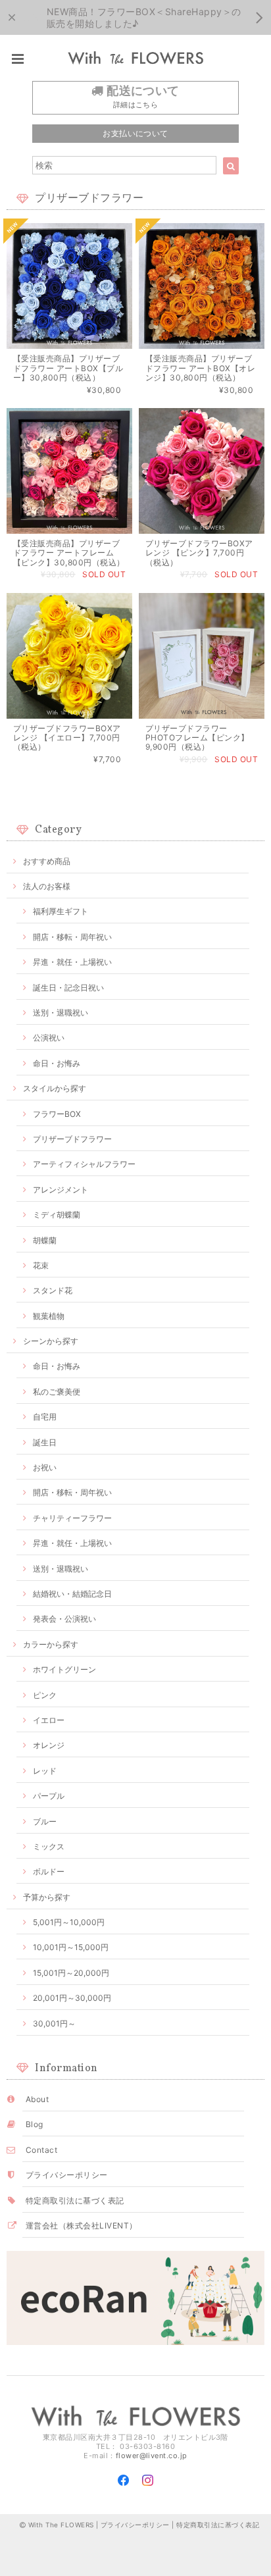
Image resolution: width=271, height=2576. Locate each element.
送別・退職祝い (61, 1013)
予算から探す (47, 1897)
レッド (45, 1771)
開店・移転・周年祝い (72, 937)
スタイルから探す (55, 1088)
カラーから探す (51, 1644)
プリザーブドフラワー (72, 1139)
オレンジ (49, 1745)
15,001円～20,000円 (71, 1973)
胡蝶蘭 (45, 1240)
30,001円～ (54, 2023)
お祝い (45, 1467)
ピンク (45, 1695)
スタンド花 (53, 1290)
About (37, 2099)
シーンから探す (51, 1341)
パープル (49, 1796)
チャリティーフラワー (72, 1518)
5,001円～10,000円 (69, 1922)
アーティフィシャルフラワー (84, 1164)
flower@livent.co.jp (152, 2456)
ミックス (49, 1846)
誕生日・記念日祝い (68, 988)
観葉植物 (49, 1316)
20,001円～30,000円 (72, 1998)
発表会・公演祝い (64, 1619)
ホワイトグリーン (64, 1669)
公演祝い (49, 1038)
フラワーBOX (57, 1114)
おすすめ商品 (47, 861)
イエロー (49, 1720)
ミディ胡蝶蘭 (57, 1215)
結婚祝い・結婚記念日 (72, 1594)
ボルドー (49, 1871)
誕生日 (45, 1442)
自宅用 (45, 1417)
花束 (41, 1265)
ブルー (45, 1821)
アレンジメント (61, 1190)
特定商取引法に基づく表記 (75, 2201)
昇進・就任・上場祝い (72, 962)
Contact (41, 2150)
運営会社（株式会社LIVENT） (82, 2226)
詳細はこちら (136, 105)
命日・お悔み (57, 1063)
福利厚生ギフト (61, 911)
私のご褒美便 (57, 1392)
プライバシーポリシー (67, 2175)
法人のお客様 (47, 886)
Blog (35, 2124)
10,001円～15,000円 (71, 1947)
